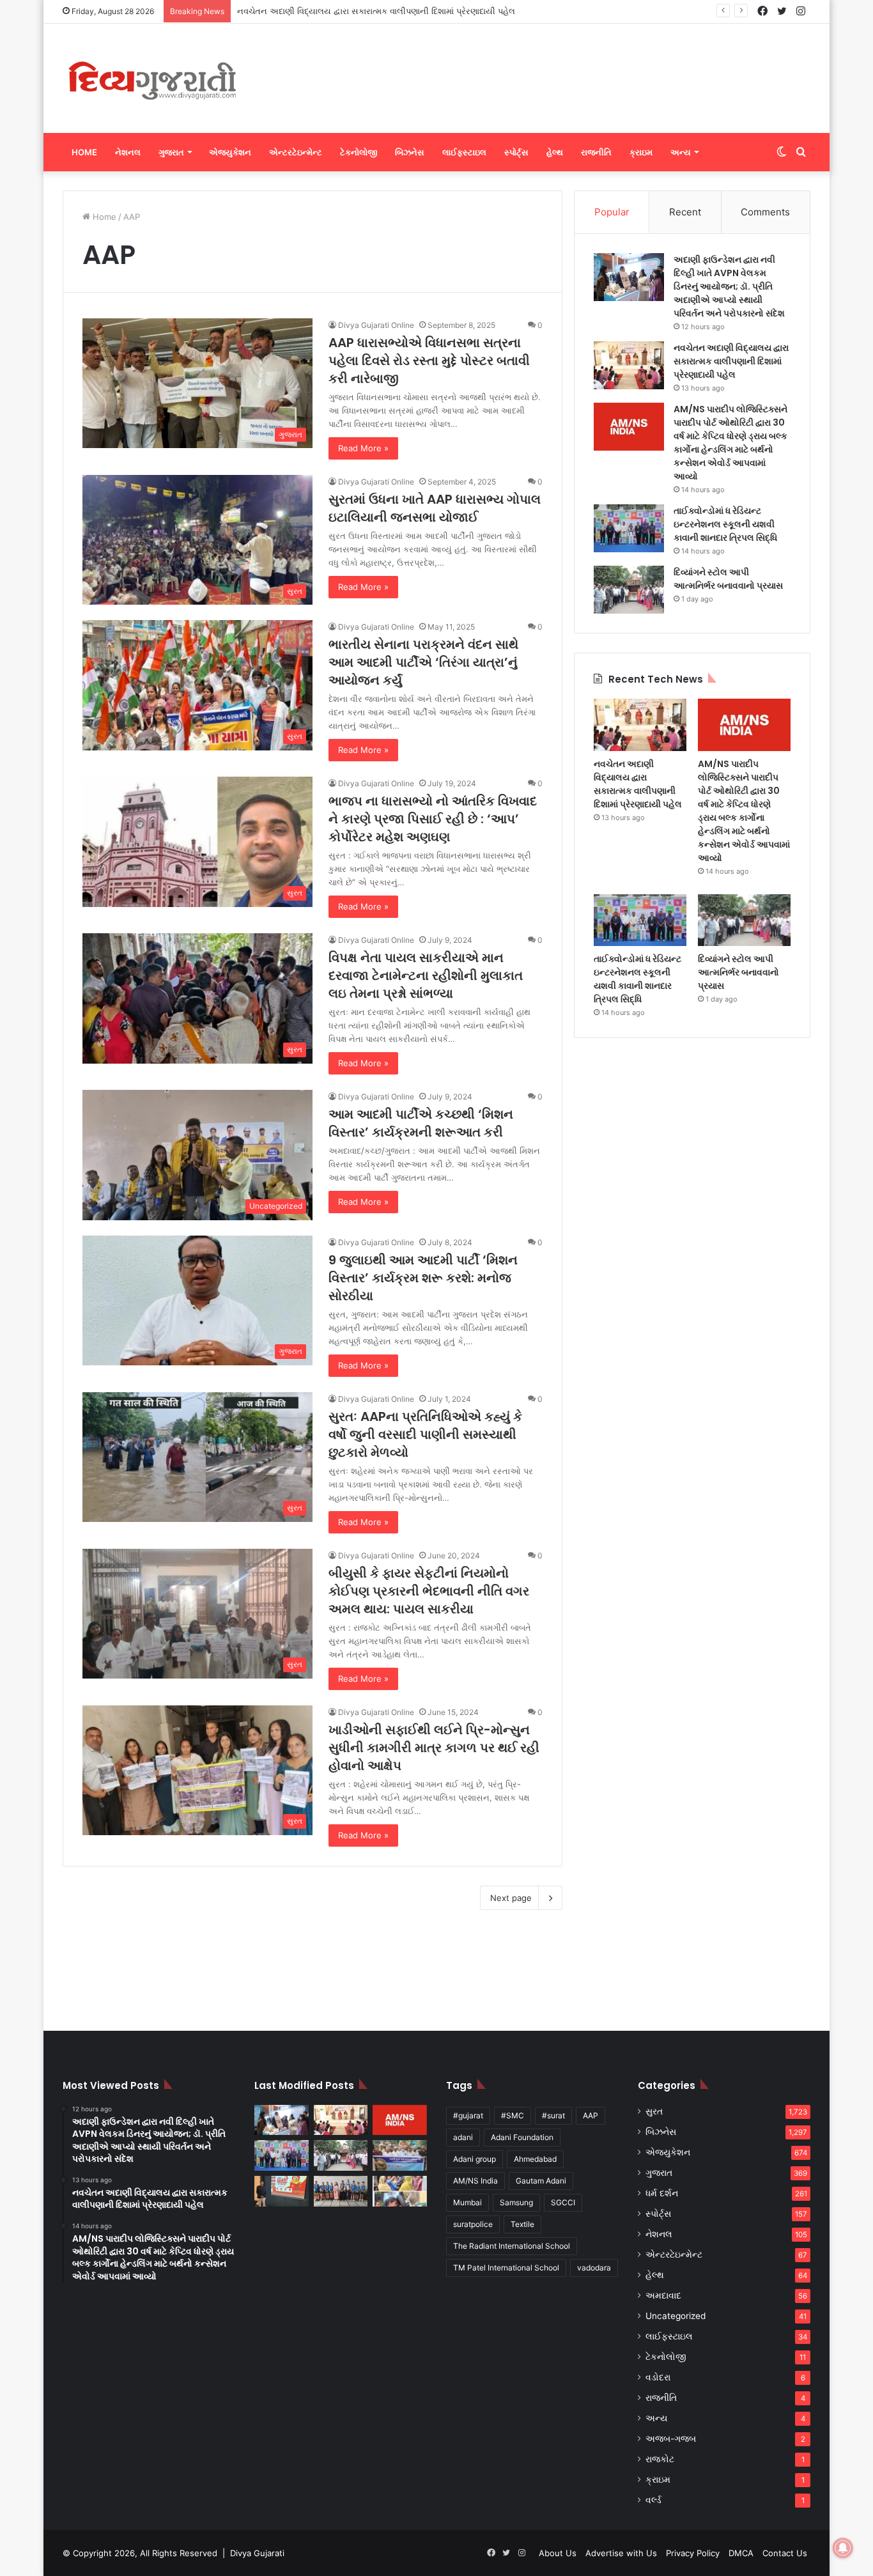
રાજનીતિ (596, 152)
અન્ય (681, 152)
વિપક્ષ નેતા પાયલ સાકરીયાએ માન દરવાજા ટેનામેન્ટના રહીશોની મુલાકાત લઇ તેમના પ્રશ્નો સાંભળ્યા (426, 975)
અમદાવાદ (663, 2295)
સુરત (654, 2111)
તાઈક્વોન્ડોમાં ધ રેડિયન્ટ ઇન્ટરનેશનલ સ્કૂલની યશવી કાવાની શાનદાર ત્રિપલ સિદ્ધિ (725, 524)
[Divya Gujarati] (152, 78)
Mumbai (467, 2202)
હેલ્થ (555, 152)
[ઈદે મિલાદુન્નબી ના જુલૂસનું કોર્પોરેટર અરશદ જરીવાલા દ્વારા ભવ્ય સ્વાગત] (400, 2155)
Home (84, 152)
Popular (612, 212)
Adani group (475, 2159)
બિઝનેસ (410, 152)
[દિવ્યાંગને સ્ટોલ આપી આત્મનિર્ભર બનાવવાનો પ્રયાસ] (629, 590)
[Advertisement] (564, 65)
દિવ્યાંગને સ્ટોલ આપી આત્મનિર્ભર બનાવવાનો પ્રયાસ (728, 579)
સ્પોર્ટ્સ (516, 152)
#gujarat (468, 2115)
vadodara (594, 2268)
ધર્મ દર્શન (662, 2193)
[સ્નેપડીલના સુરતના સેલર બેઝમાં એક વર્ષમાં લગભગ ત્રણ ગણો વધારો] (282, 2191)
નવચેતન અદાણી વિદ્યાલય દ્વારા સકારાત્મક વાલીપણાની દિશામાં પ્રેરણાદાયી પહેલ (731, 361)
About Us (558, 2553)
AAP (591, 2115)
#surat (553, 2115)
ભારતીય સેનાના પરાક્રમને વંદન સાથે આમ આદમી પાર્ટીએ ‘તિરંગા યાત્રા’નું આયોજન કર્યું (423, 662)
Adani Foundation (522, 2137)
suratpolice (473, 2224)
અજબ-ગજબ (671, 2439)
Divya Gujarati (257, 2553)
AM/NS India (475, 2181)
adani (463, 2137)
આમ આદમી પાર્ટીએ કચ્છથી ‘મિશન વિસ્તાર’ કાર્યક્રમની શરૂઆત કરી (421, 1123)
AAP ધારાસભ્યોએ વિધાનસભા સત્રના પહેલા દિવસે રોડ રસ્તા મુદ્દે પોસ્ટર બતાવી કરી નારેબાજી (429, 361)
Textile (522, 2224)
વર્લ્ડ (653, 2500)
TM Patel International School (506, 2268)
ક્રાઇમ (641, 152)
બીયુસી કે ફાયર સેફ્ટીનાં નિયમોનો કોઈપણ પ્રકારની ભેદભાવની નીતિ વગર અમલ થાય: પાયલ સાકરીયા (429, 1591)
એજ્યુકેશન (230, 152)
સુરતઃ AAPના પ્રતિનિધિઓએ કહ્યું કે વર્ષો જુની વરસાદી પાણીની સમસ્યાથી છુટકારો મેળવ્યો (425, 1434)
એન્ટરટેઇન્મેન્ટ (296, 152)
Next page (511, 1898)
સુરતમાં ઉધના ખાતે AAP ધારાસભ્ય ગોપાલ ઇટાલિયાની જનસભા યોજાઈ (435, 508)
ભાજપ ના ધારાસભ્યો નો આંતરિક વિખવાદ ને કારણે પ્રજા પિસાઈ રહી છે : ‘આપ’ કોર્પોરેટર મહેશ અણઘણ (433, 819)
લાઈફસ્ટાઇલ (464, 152)
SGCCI (563, 2202)
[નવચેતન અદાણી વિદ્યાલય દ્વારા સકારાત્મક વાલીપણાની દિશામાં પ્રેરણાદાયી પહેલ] (629, 365)
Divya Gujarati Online (376, 325)
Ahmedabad (535, 2159)
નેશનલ (128, 152)
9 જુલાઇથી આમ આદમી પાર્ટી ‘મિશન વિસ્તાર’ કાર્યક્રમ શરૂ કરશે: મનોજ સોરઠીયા (423, 1278)
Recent (685, 212)
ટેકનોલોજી (359, 152)
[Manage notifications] (843, 2548)
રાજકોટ (660, 2459)
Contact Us (785, 2553)
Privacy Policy (693, 2553)
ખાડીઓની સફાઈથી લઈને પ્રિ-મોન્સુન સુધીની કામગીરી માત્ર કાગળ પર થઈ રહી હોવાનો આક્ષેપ (434, 1748)
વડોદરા (658, 2377)
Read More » (363, 448)
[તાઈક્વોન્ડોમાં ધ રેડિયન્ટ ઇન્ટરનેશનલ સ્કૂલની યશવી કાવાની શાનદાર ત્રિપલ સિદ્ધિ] (629, 528)
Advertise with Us (621, 2553)
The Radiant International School (512, 2246)
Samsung (516, 2202)
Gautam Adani (541, 2181)
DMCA (741, 2553)
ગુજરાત (171, 152)
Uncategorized (676, 2316)
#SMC (513, 2115)
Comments (765, 212)
